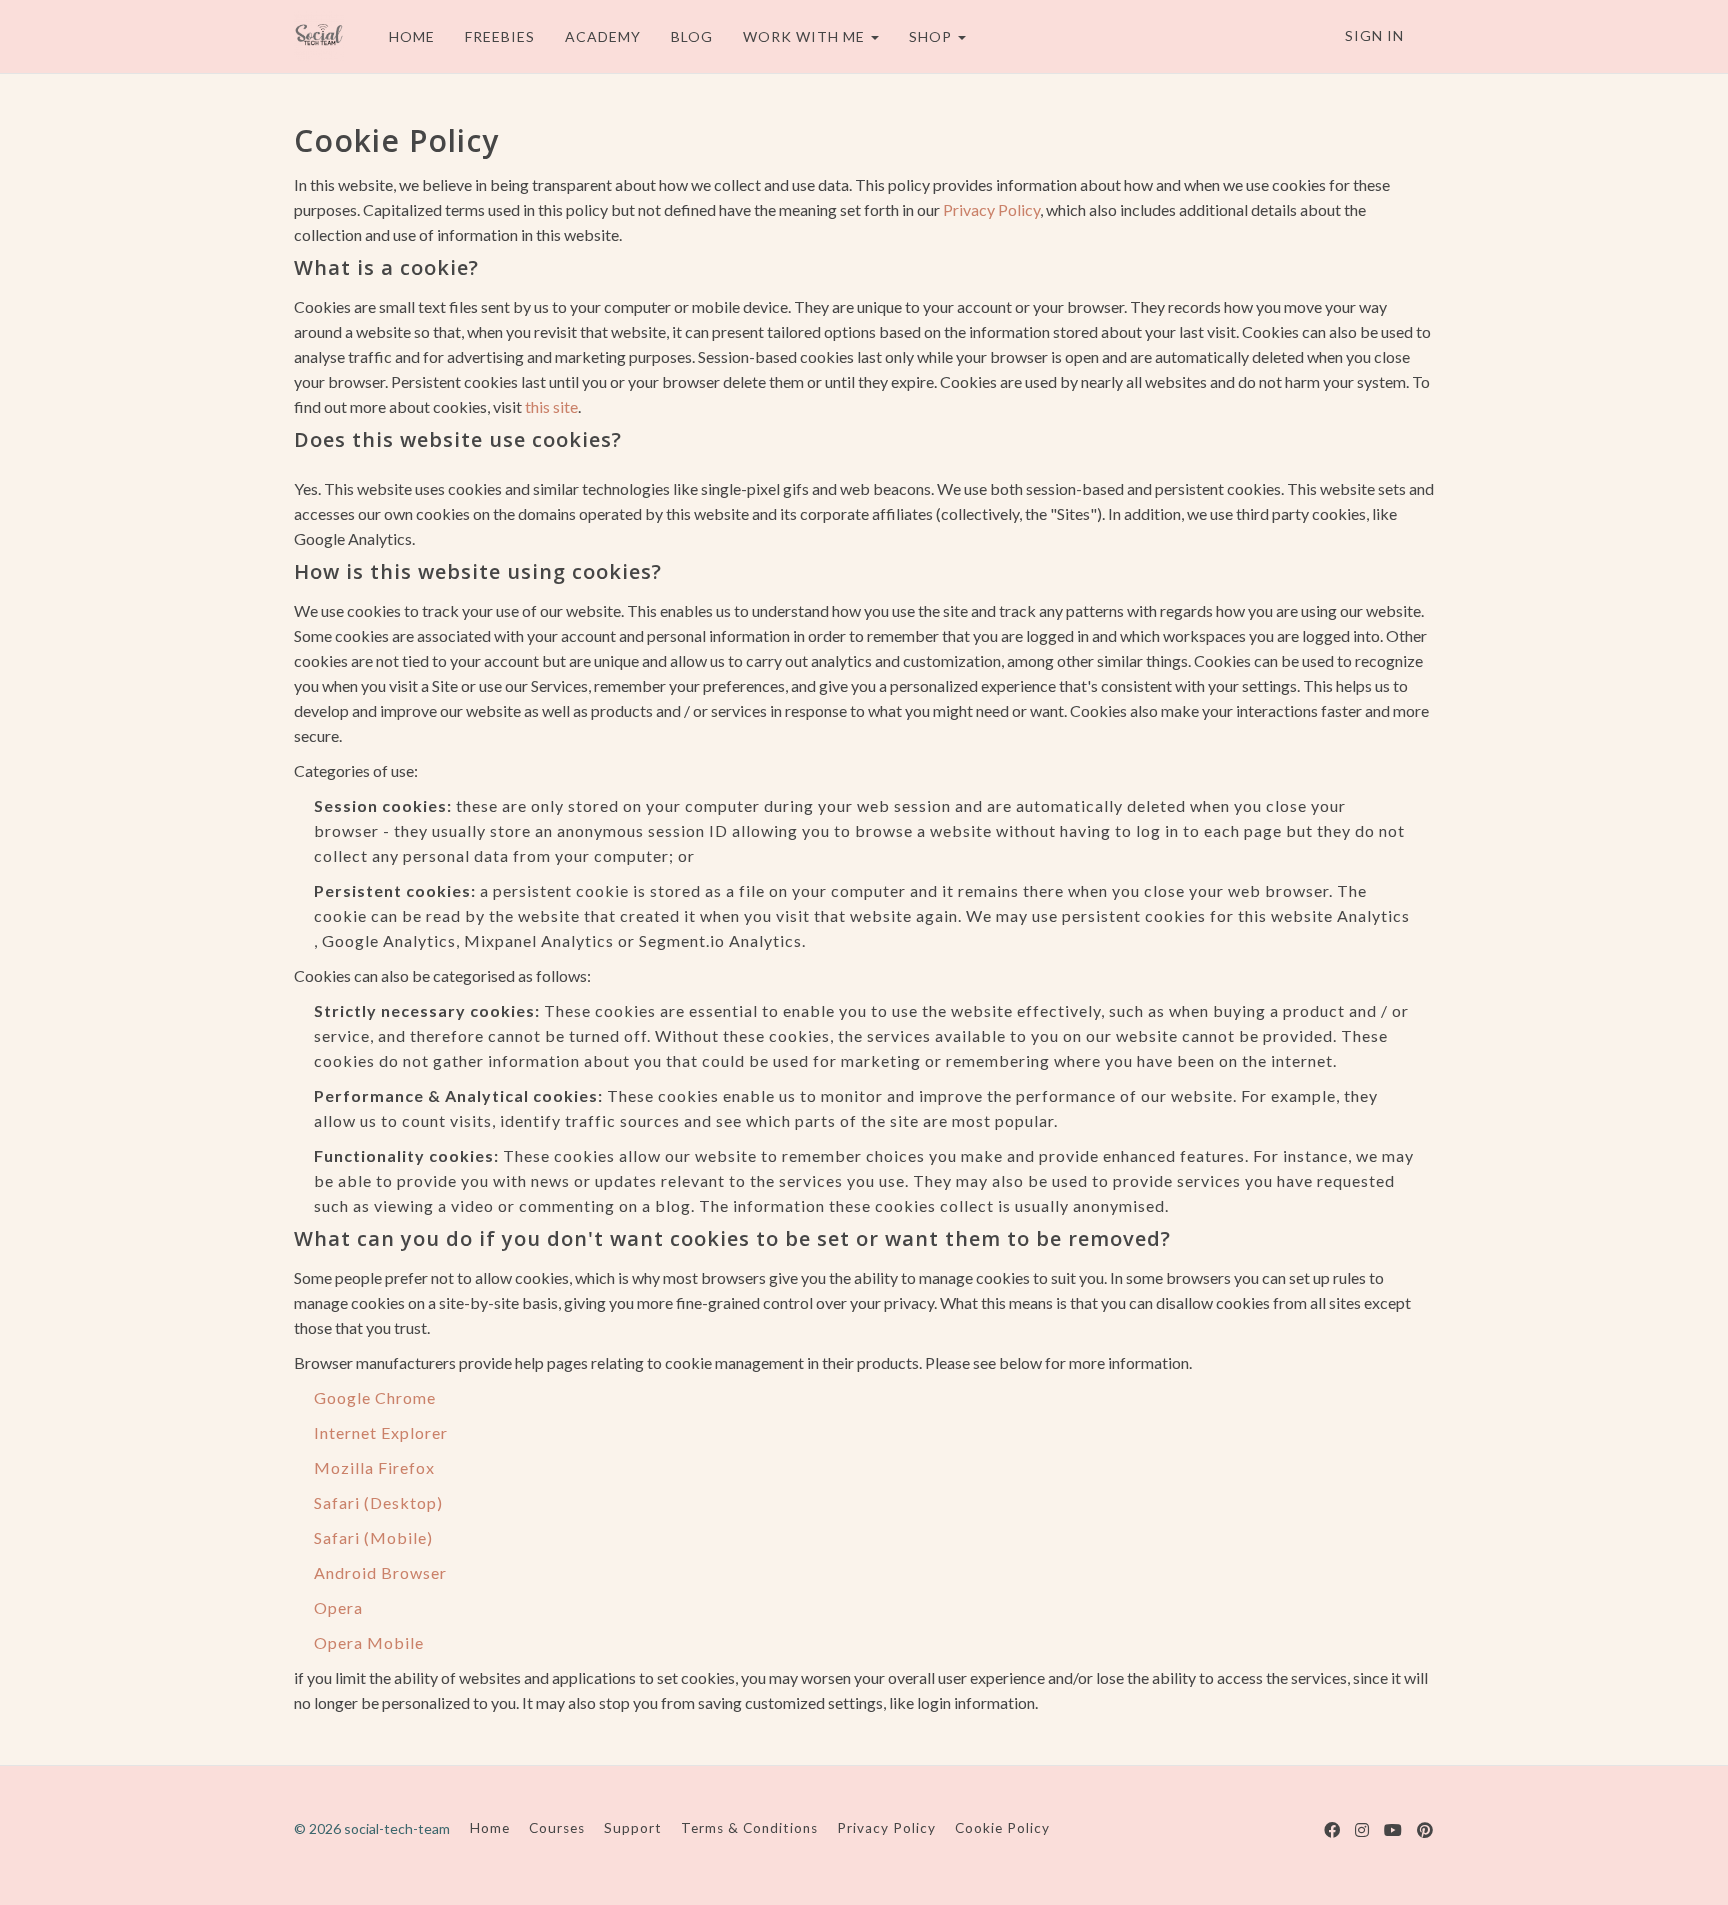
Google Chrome (375, 1397)
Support (633, 1828)
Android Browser (380, 1572)
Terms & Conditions (749, 1828)
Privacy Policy (991, 209)
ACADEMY (603, 36)
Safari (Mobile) (373, 1537)
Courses (557, 1828)
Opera (338, 1607)
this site (551, 406)
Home (490, 1828)
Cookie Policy (1002, 1828)
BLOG (692, 36)
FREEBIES (500, 36)
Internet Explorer (381, 1432)
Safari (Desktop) (378, 1502)
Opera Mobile (369, 1642)
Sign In (1374, 35)
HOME (412, 36)
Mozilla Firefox (374, 1467)
